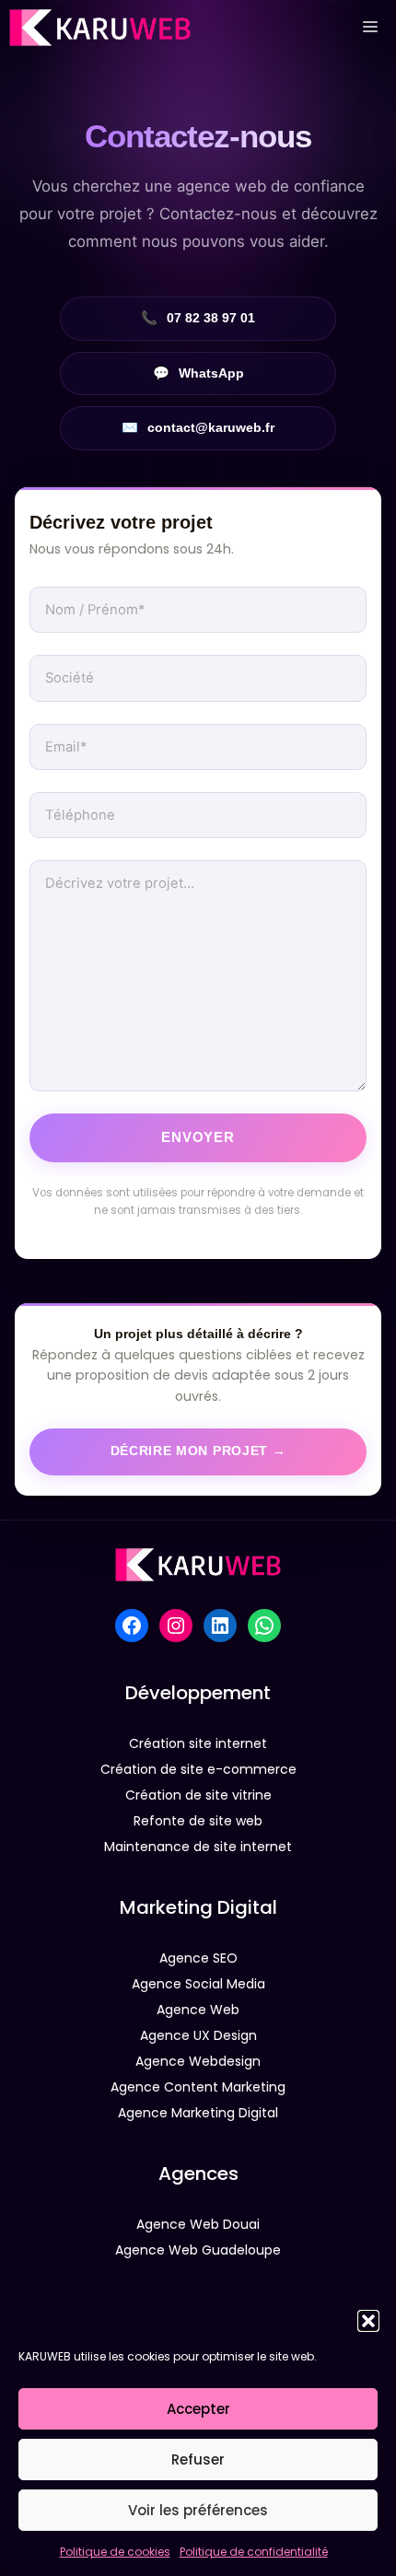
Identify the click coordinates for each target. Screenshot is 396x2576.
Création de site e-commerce (198, 1769)
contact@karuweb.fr (198, 427)
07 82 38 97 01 (198, 318)
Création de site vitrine (198, 1795)
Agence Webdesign (198, 2061)
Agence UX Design (198, 2035)
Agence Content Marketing (198, 2087)
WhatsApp (198, 373)
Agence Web (198, 2010)
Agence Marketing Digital (198, 2113)
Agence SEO (198, 1958)
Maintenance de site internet (198, 1847)
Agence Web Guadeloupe (198, 2250)
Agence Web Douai (198, 2224)
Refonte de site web (198, 1821)
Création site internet (198, 1743)
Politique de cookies (115, 2552)
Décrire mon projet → (198, 1451)
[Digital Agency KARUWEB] (100, 28)
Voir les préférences (198, 2510)
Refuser (198, 2459)
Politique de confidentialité (254, 2552)
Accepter (198, 2409)
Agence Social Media (198, 1984)
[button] (368, 2321)
